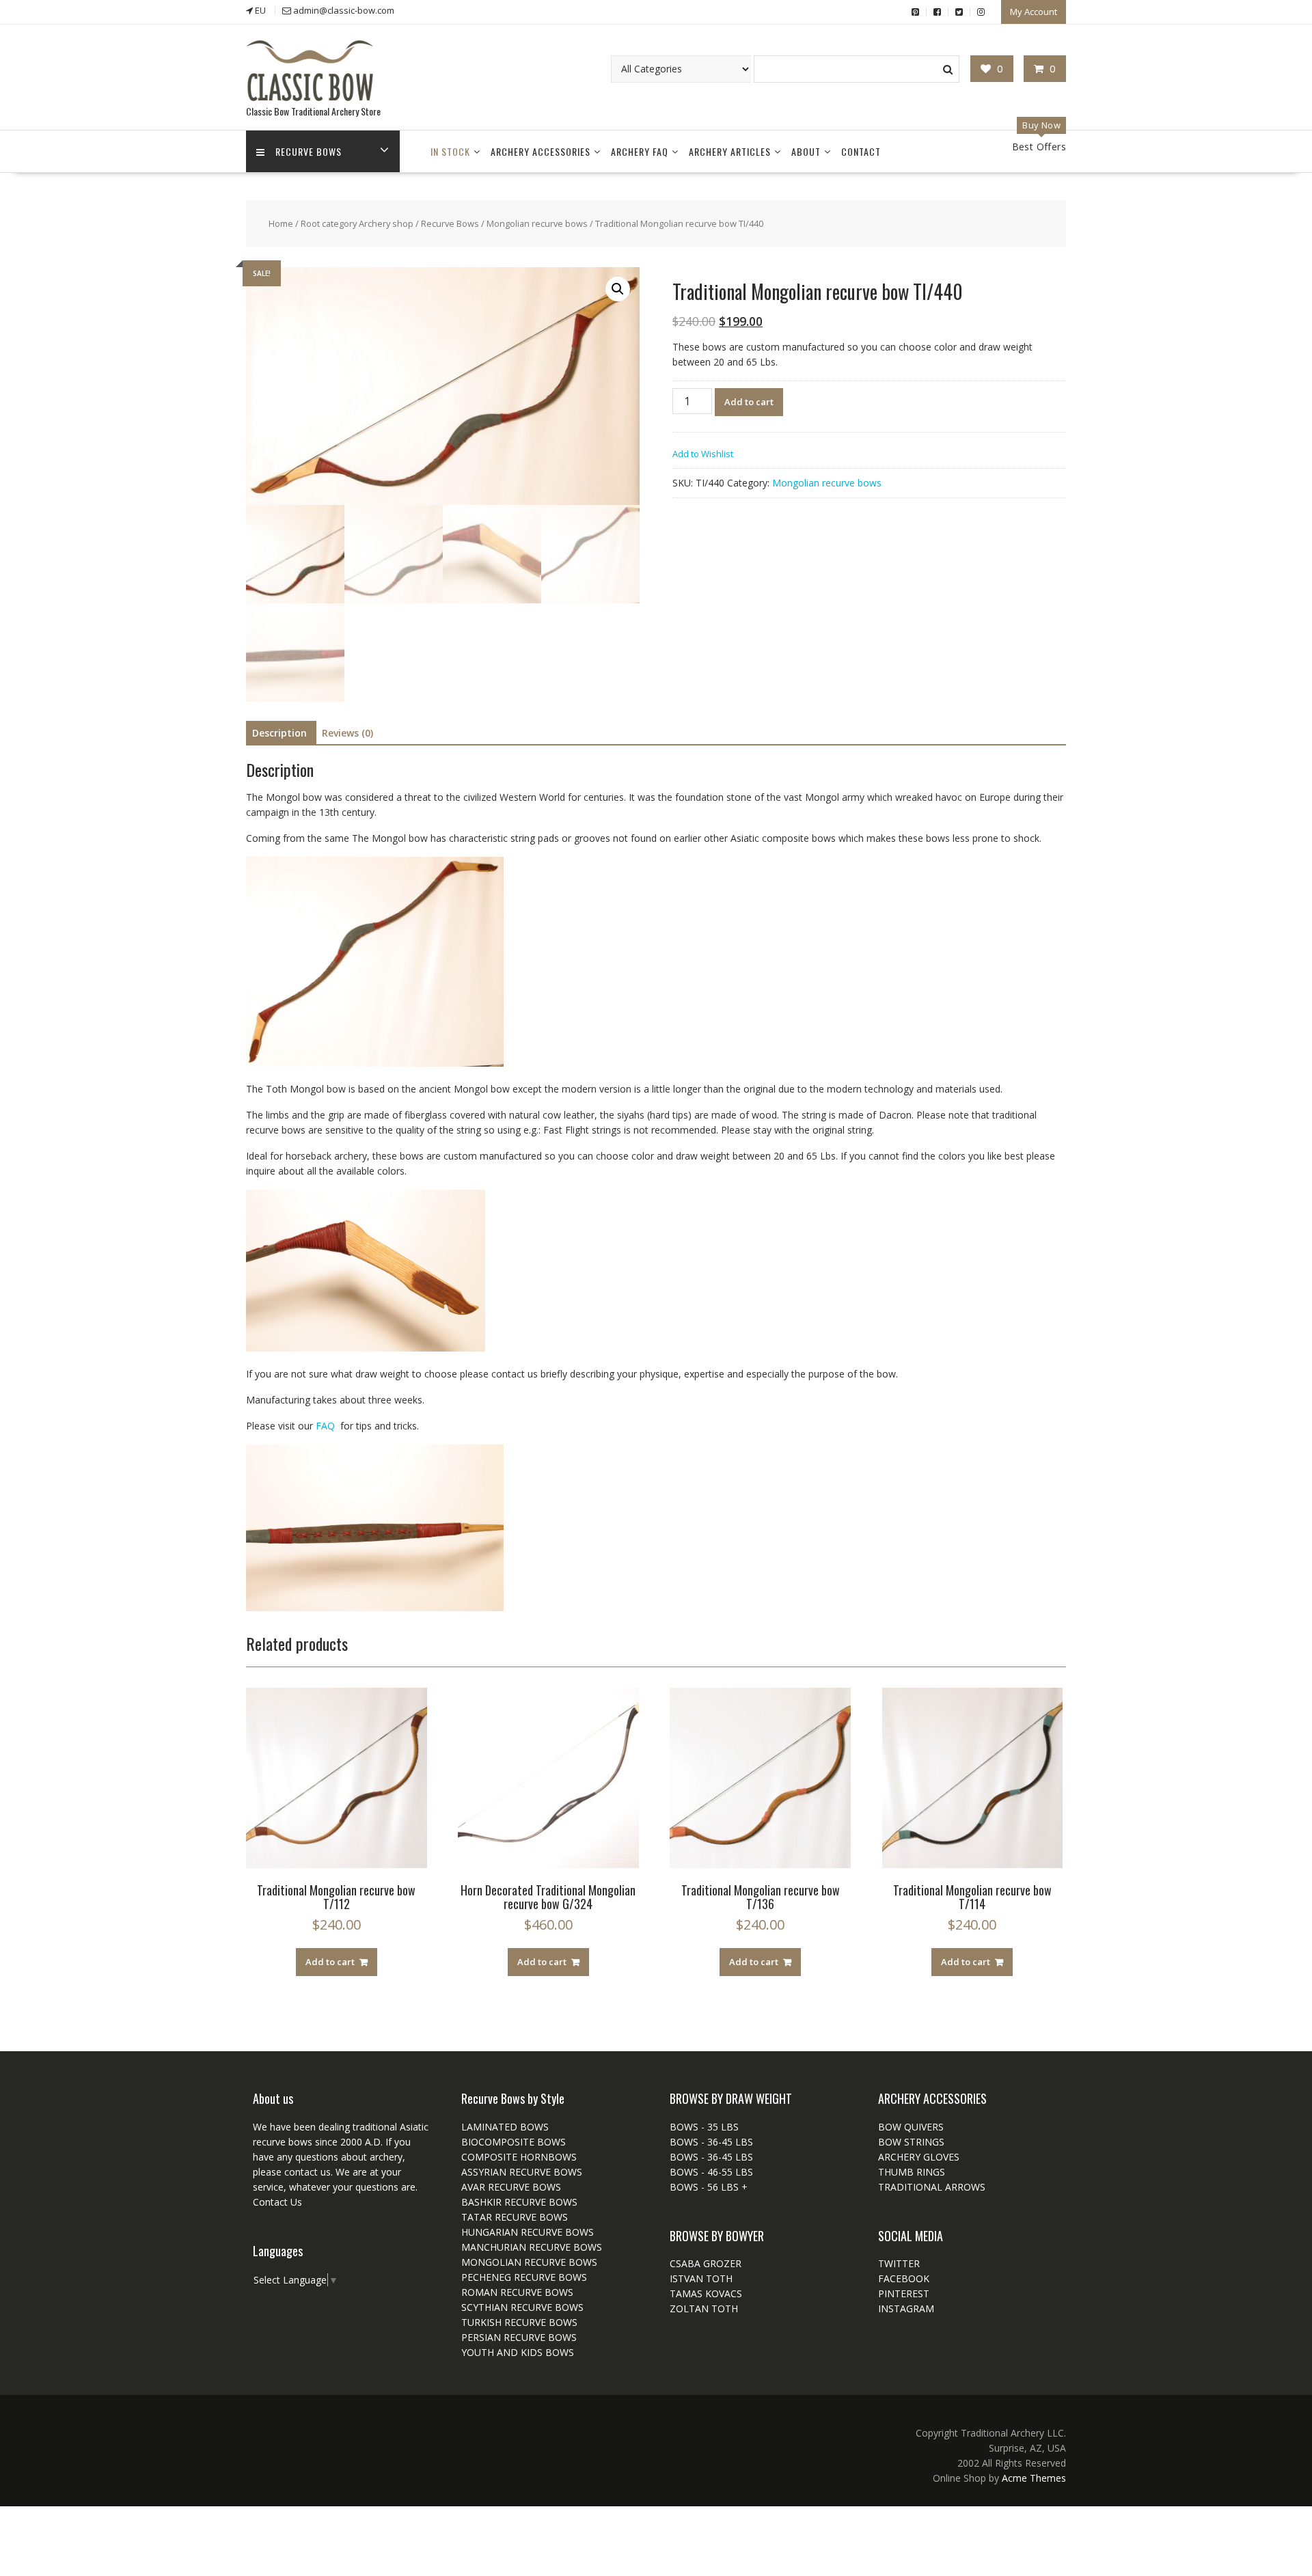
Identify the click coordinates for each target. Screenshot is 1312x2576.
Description (279, 733)
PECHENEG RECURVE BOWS (524, 2277)
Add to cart (749, 402)
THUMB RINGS (912, 2172)
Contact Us (277, 2202)
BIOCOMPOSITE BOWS (514, 2142)
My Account (1034, 12)
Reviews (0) (347, 733)
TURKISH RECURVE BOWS (519, 2322)
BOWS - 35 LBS (704, 2127)
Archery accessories (541, 151)
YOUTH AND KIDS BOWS (518, 2352)
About (806, 151)
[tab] (279, 733)
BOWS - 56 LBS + (709, 2187)
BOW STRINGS (911, 2142)
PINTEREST (904, 2293)
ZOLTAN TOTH (704, 2308)
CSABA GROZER (706, 2263)
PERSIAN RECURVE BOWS (519, 2337)
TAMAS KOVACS (706, 2293)
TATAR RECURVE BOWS (515, 2217)
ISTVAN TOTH (701, 2278)
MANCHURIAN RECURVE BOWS (532, 2247)
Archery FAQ (640, 151)
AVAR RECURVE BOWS (511, 2187)
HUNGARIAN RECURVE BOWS (528, 2232)
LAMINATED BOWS (505, 2127)
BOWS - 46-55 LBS (711, 2172)
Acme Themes (1034, 2478)
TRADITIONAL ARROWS (932, 2187)
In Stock (450, 151)
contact (300, 2172)
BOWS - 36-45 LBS (711, 2142)
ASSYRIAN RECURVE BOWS (522, 2172)
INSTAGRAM (906, 2308)
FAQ (327, 1426)
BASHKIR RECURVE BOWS (519, 2202)
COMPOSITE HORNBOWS (519, 2157)
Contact (861, 151)
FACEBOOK (904, 2278)
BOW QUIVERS (911, 2127)
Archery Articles (730, 151)
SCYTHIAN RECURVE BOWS (522, 2307)
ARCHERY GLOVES (919, 2157)
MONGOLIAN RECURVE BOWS (529, 2262)
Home (281, 223)
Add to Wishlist (703, 454)
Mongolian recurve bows (537, 223)
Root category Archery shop (357, 223)
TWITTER (899, 2263)
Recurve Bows (309, 151)
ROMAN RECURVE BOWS (517, 2292)
